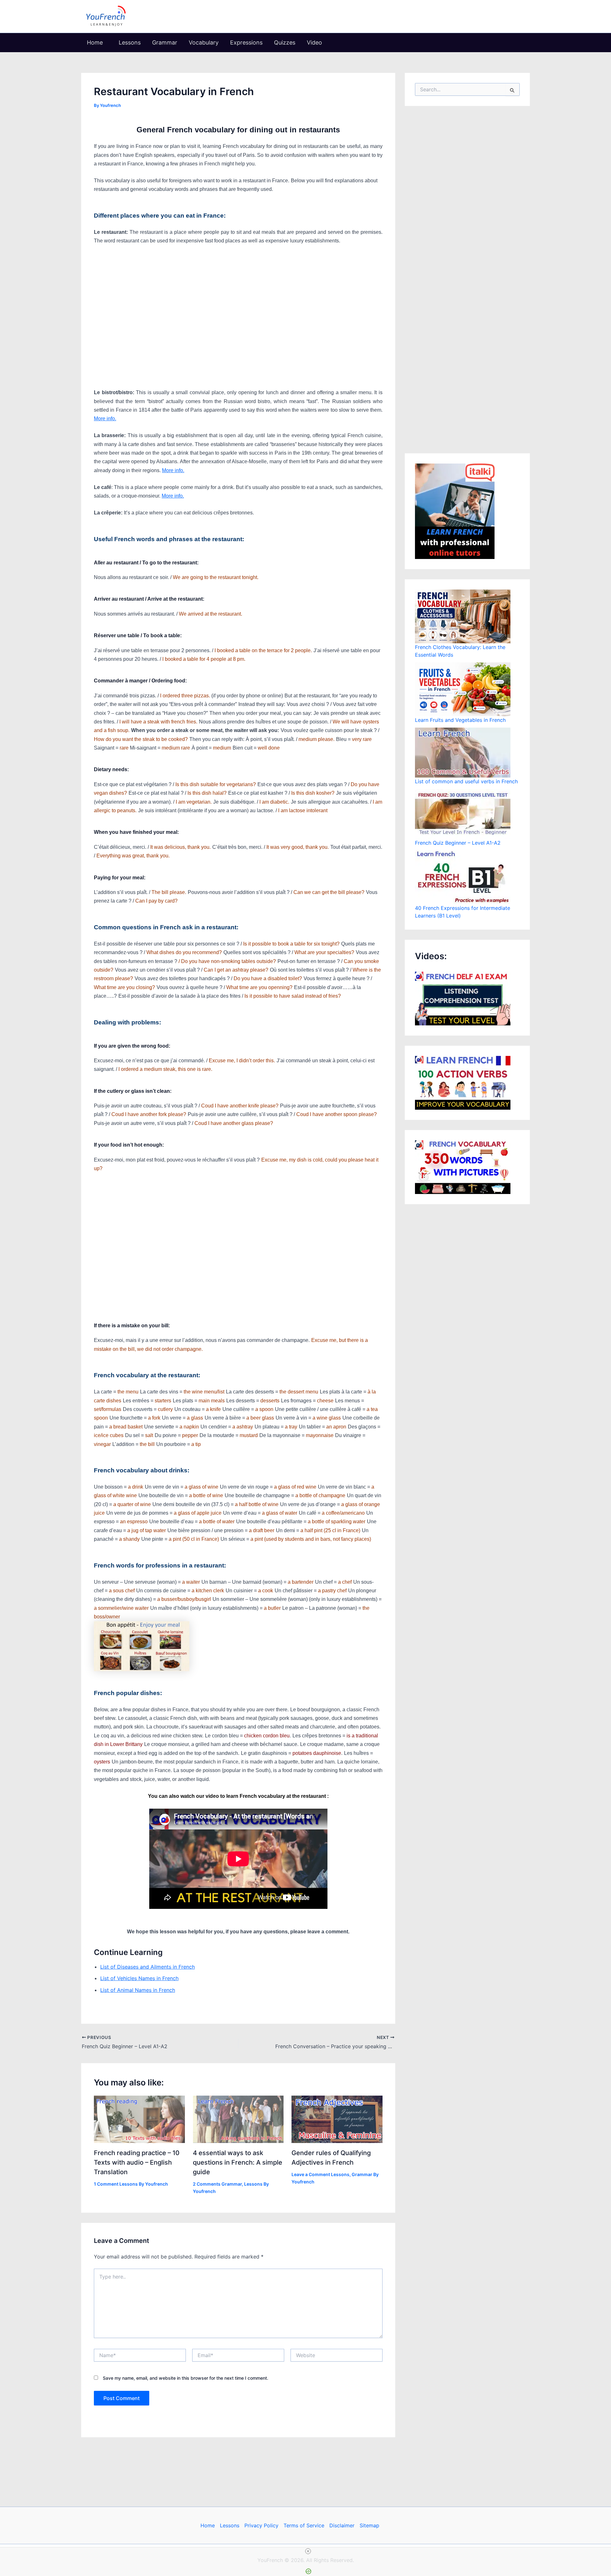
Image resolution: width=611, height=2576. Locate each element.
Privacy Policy (261, 2525)
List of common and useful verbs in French (466, 781)
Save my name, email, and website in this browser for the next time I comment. (186, 2378)
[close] (308, 2551)
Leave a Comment (311, 2174)
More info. (105, 419)
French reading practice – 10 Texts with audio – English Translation (137, 2162)
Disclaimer (342, 2525)
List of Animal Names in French (138, 1990)
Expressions (246, 42)
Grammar (165, 42)
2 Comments (207, 2184)
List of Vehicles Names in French (139, 1979)
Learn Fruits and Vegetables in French (460, 720)
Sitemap (369, 2525)
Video (314, 42)
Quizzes (285, 42)
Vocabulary (204, 42)
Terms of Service (304, 2525)
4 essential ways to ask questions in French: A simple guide (238, 2162)
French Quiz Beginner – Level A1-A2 (458, 843)
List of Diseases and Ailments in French (147, 1967)
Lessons (130, 42)
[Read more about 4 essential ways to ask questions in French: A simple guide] (238, 2119)
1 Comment (106, 2184)
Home (95, 42)
